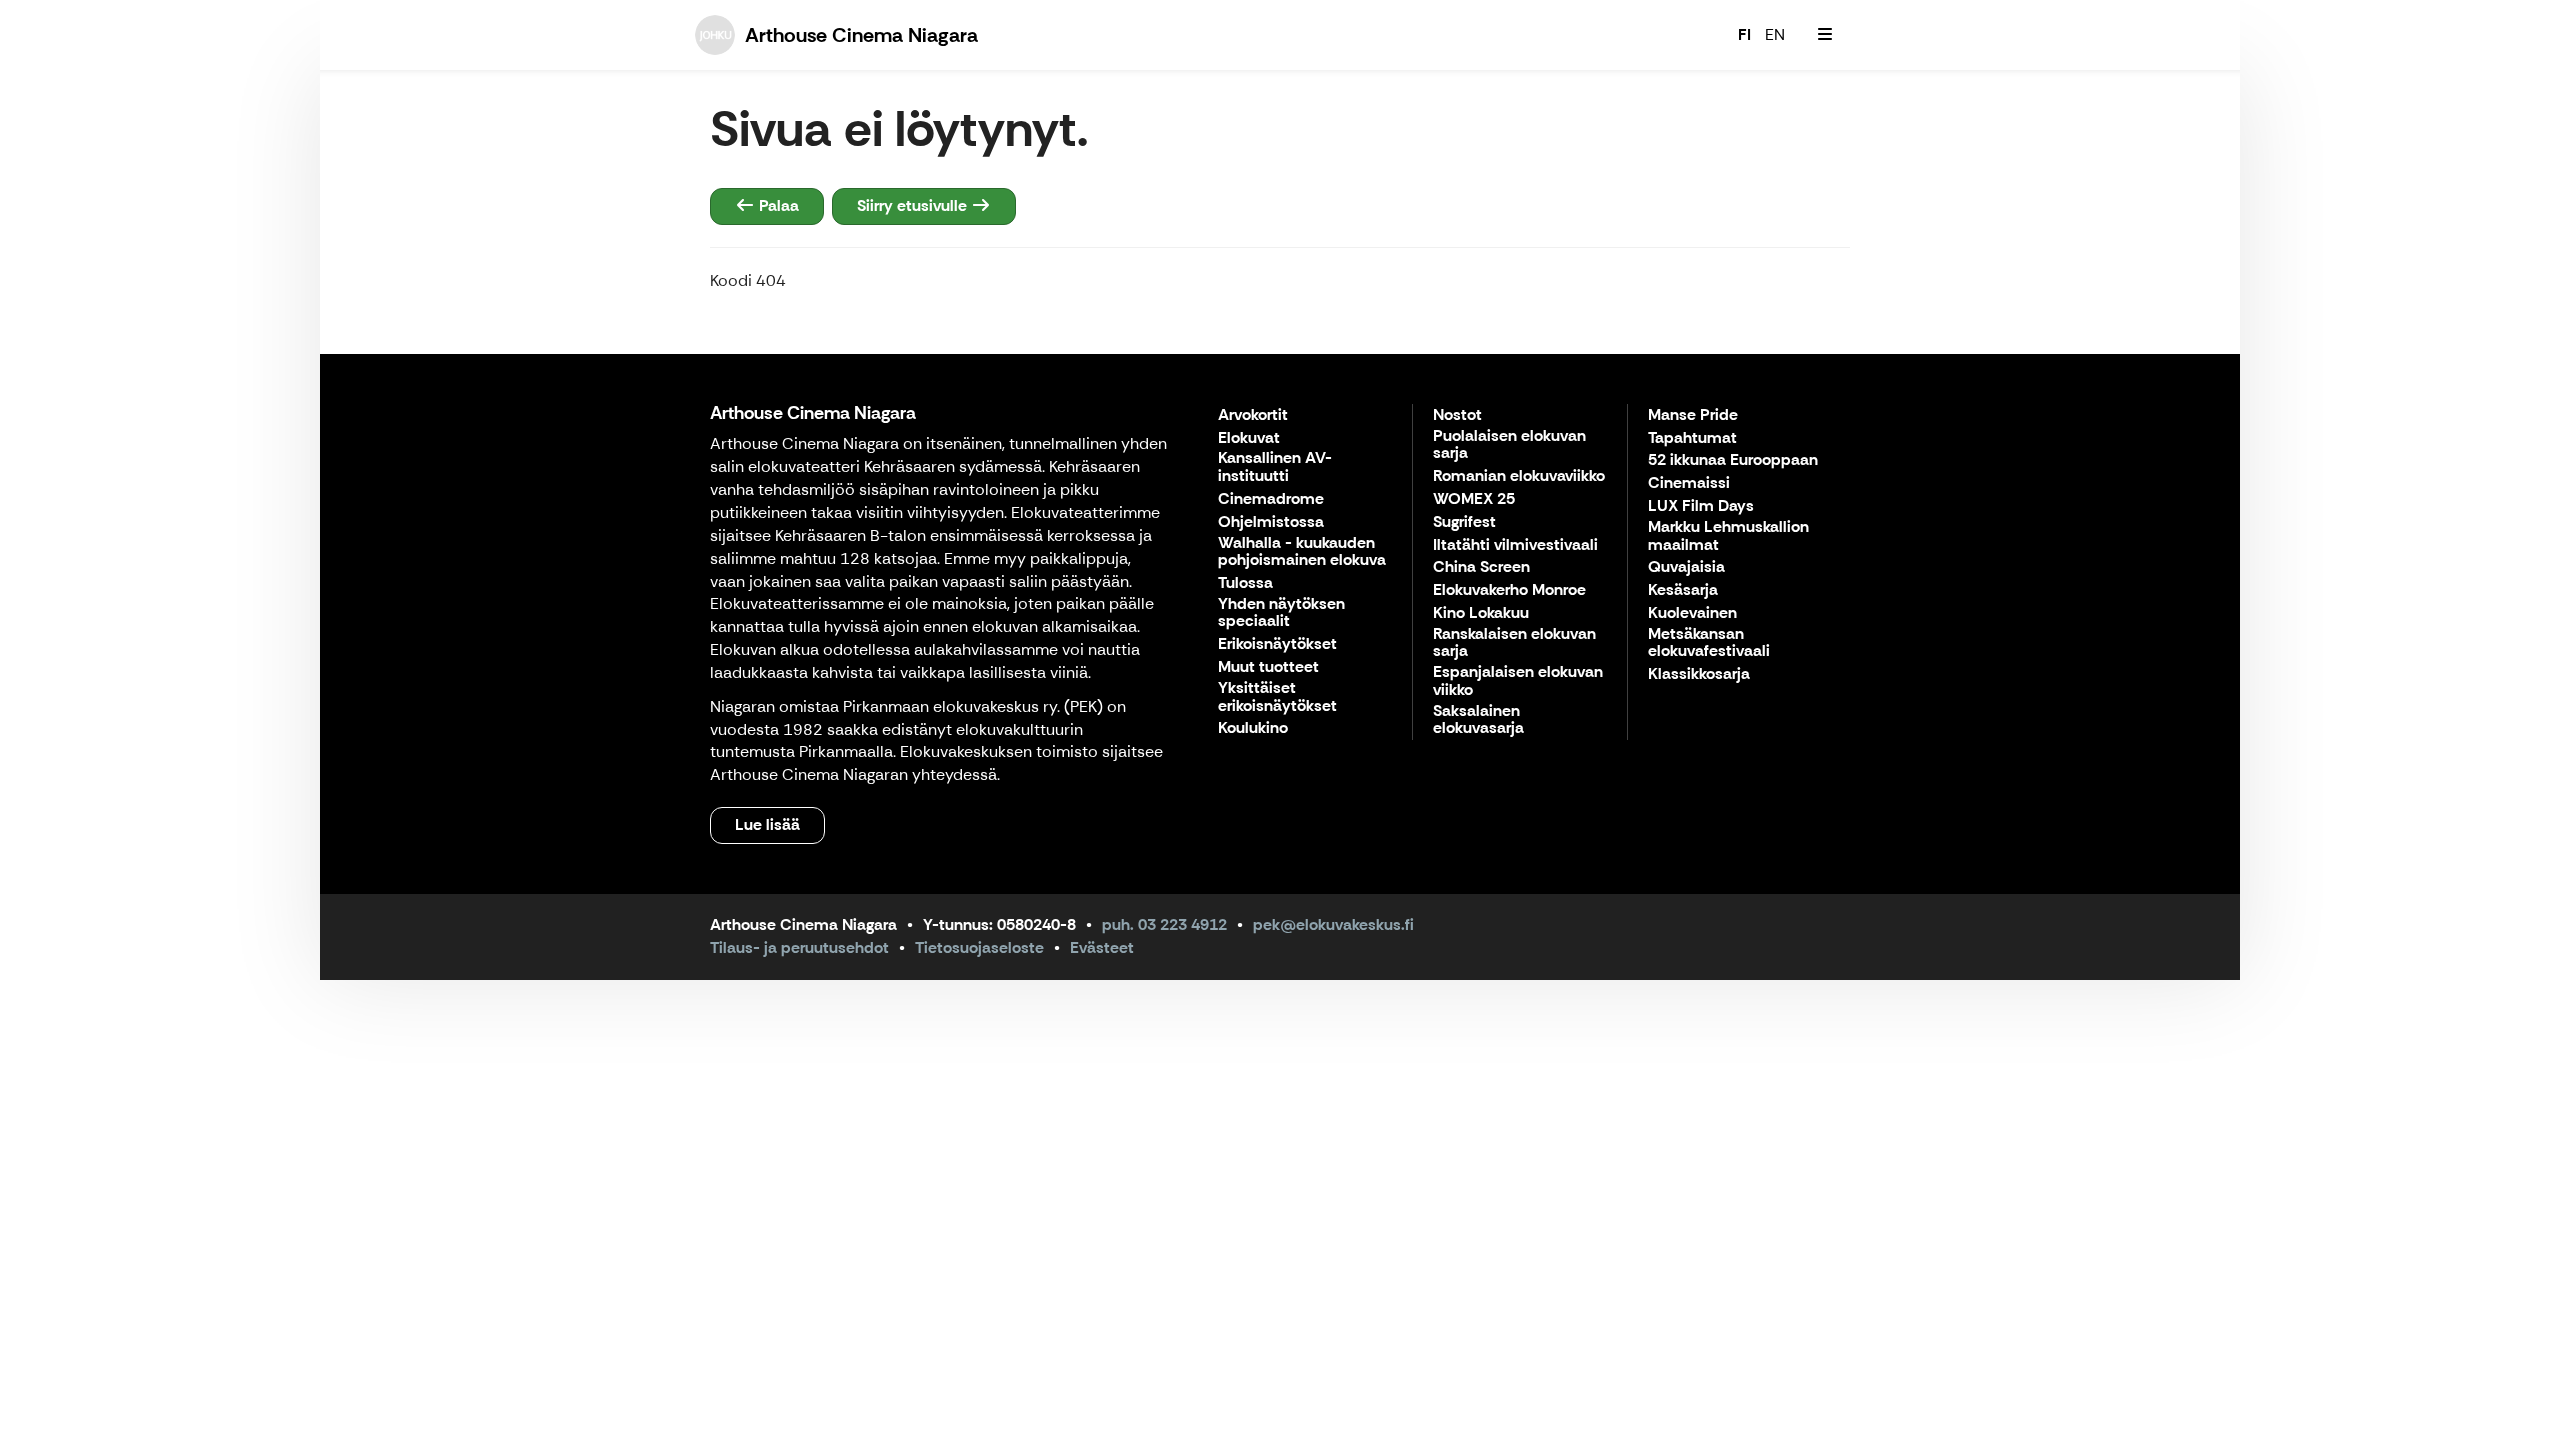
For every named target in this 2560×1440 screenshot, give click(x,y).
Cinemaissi (1689, 483)
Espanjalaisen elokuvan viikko (1518, 681)
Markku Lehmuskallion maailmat (1728, 536)
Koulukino (1253, 728)
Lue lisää (767, 824)
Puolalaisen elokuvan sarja (1509, 445)
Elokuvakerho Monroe (1509, 590)
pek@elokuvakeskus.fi (1333, 924)
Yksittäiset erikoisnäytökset (1277, 697)
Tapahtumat (1692, 438)
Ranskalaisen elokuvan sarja (1514, 643)
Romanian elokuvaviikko (1519, 476)
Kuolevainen (1692, 613)
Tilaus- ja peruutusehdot (799, 947)
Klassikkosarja (1699, 674)
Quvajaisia (1686, 567)
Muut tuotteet (1268, 667)
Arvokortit (1253, 415)
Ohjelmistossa (1271, 522)
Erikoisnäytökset (1277, 644)
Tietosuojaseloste (979, 947)
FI (1744, 34)
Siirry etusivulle (914, 205)
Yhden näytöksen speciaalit (1281, 613)
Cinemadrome (1271, 499)
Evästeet (1102, 947)
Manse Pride (1693, 415)
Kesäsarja (1683, 590)
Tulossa (1245, 583)
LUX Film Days (1701, 506)
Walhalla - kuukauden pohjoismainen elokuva (1302, 552)
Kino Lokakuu (1481, 613)
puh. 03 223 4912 (1164, 924)
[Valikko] (1825, 35)
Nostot (1457, 415)
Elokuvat (1249, 438)
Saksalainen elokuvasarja (1478, 720)
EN (1775, 34)
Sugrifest (1464, 522)
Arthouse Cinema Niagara (813, 413)
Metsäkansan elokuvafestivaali (1709, 643)
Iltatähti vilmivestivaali (1515, 545)
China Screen (1481, 567)
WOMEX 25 (1474, 499)
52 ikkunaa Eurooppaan (1733, 460)
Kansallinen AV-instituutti (1275, 467)
